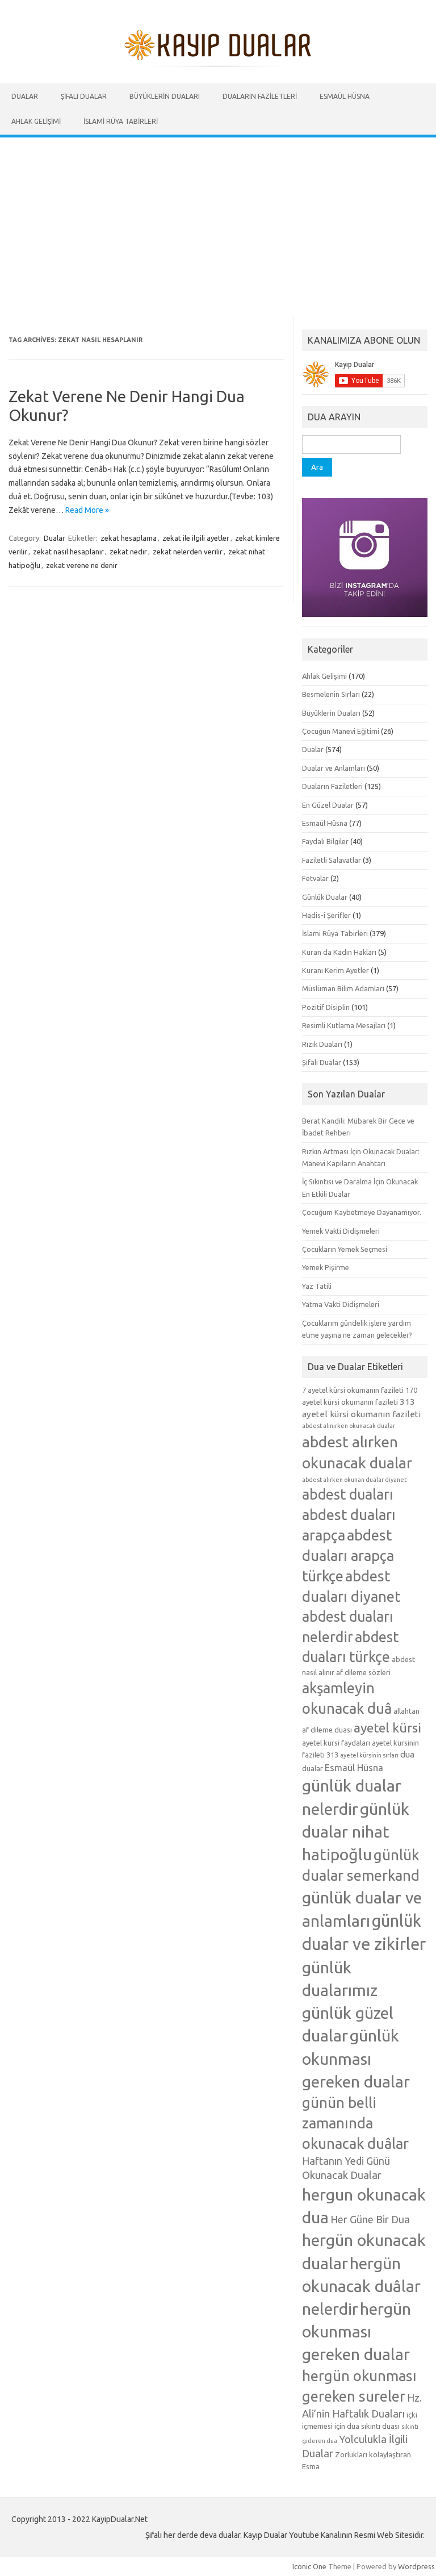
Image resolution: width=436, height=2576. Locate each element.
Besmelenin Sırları (331, 694)
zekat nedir (128, 552)
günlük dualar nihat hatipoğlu (356, 1831)
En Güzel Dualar (328, 805)
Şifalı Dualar (84, 96)
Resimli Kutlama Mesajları (344, 1025)
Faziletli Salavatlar (332, 860)
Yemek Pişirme (326, 1267)
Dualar (25, 96)
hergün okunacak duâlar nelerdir (361, 2286)
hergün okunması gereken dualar (357, 2331)
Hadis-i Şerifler (326, 915)
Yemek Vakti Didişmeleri (341, 1231)
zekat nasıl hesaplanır (68, 552)
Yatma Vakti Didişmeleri (341, 1304)
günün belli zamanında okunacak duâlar (355, 2123)
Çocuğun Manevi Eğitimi (341, 731)
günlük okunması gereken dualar (356, 2058)
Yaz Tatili (317, 1286)
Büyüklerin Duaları (165, 96)
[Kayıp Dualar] (218, 64)
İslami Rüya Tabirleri (121, 121)
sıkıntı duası (380, 2426)
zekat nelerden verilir (188, 552)
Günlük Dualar (325, 897)
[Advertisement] (218, 223)
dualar (313, 1768)
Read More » (87, 510)
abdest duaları (347, 1494)
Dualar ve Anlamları (334, 768)
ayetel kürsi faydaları (336, 1743)
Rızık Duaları (322, 1044)
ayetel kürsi (387, 1728)
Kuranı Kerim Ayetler (336, 970)
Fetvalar (315, 878)
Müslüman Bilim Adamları (343, 988)
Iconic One (309, 2566)
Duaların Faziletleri (260, 96)
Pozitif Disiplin (326, 1007)
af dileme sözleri (363, 1672)
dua (407, 1754)
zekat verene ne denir (82, 565)
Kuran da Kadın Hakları (339, 952)
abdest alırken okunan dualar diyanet (354, 1480)
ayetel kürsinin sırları (369, 1755)
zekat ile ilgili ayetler (196, 538)
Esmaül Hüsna (345, 96)
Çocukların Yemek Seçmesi (345, 1249)
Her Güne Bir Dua (370, 2219)
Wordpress (416, 2566)
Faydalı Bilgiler (325, 841)
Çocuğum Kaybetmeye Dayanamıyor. (362, 1212)
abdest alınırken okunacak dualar (349, 1426)
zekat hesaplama (129, 538)
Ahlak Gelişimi (36, 121)
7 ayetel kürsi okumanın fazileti (353, 1390)
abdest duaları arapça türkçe (348, 1556)
